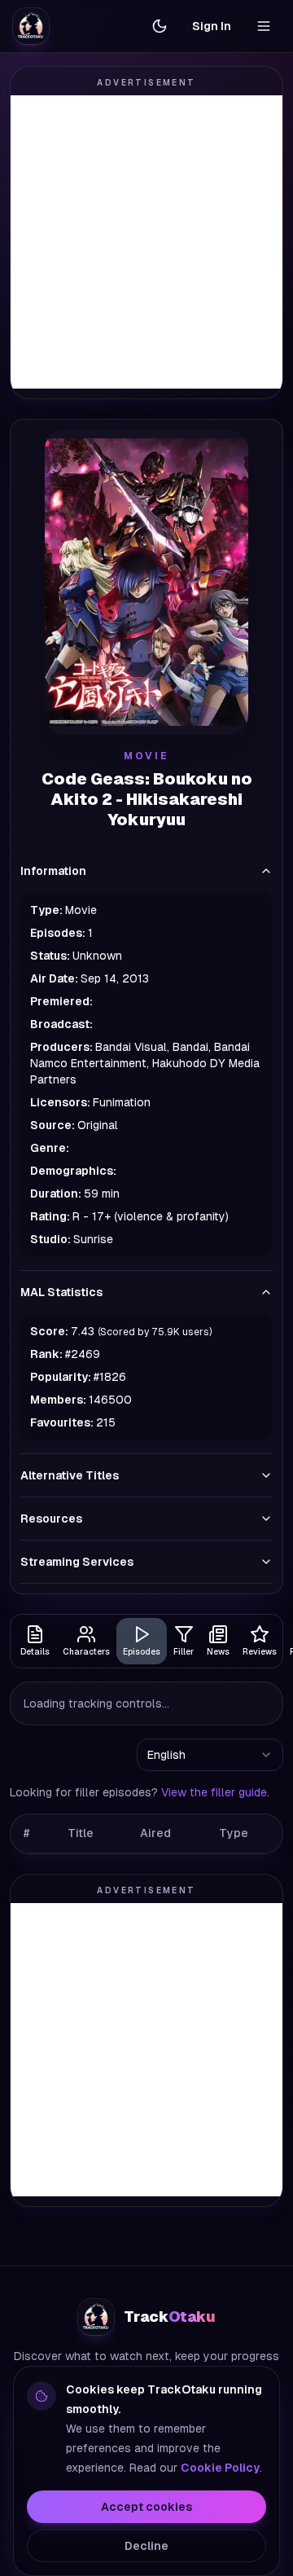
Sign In (212, 26)
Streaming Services (77, 1562)
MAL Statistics (61, 1292)
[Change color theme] (160, 26)
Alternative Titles (70, 1475)
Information (53, 871)
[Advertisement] (146, 242)
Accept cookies (146, 2507)
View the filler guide (214, 1792)
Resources (51, 1519)
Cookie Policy (220, 2468)
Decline (146, 2546)
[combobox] (210, 1755)
